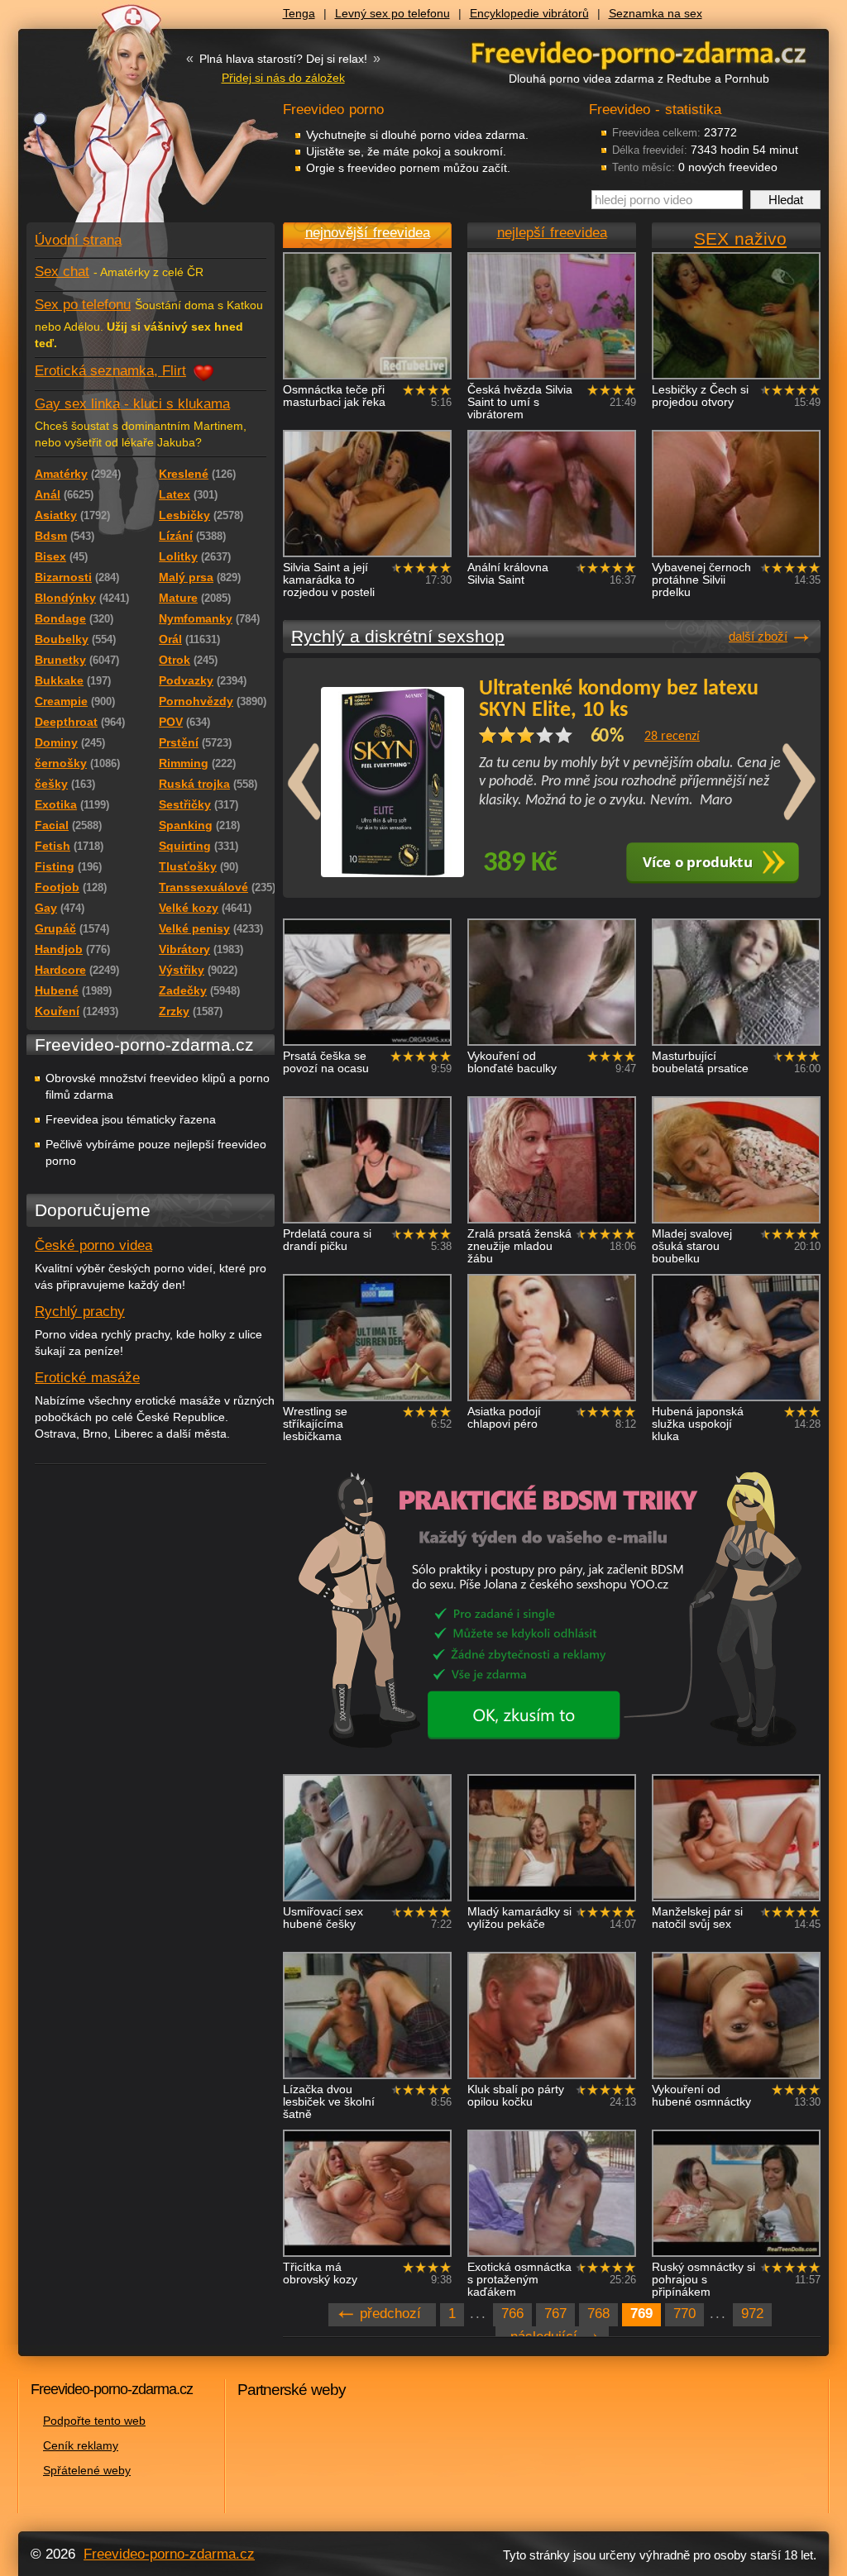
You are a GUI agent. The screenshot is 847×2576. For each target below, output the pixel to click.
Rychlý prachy (80, 1312)
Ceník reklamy (81, 2445)
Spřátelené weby (87, 2470)
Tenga (299, 13)
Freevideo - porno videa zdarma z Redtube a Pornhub (117, 124)
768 (598, 2314)
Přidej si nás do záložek (283, 78)
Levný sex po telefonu (392, 13)
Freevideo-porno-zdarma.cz (169, 2554)
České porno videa (93, 1245)
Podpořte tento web (94, 2421)
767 (555, 2314)
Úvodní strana (78, 240)
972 (752, 2314)
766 (512, 2314)
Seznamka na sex (656, 13)
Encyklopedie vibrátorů (529, 13)
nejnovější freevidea (368, 233)
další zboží (758, 636)
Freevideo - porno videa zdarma (639, 52)
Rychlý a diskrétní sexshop (398, 636)
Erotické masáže (87, 1378)
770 (684, 2314)
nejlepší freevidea (552, 233)
